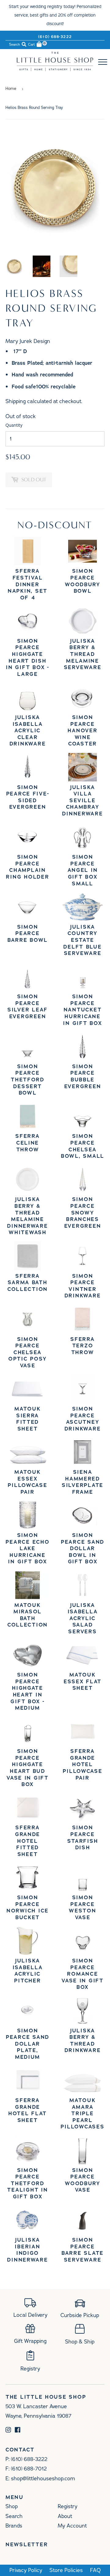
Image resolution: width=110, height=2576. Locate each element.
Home (11, 89)
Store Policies (66, 2570)
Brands (14, 2526)
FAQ (95, 2570)
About (65, 2516)
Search (14, 2516)
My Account (72, 2526)
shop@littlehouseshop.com (43, 2478)
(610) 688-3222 (55, 37)
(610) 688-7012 (29, 2469)
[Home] (55, 69)
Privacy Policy (26, 2570)
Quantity (14, 425)
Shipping (16, 401)
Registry (68, 2506)
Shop (12, 2506)
